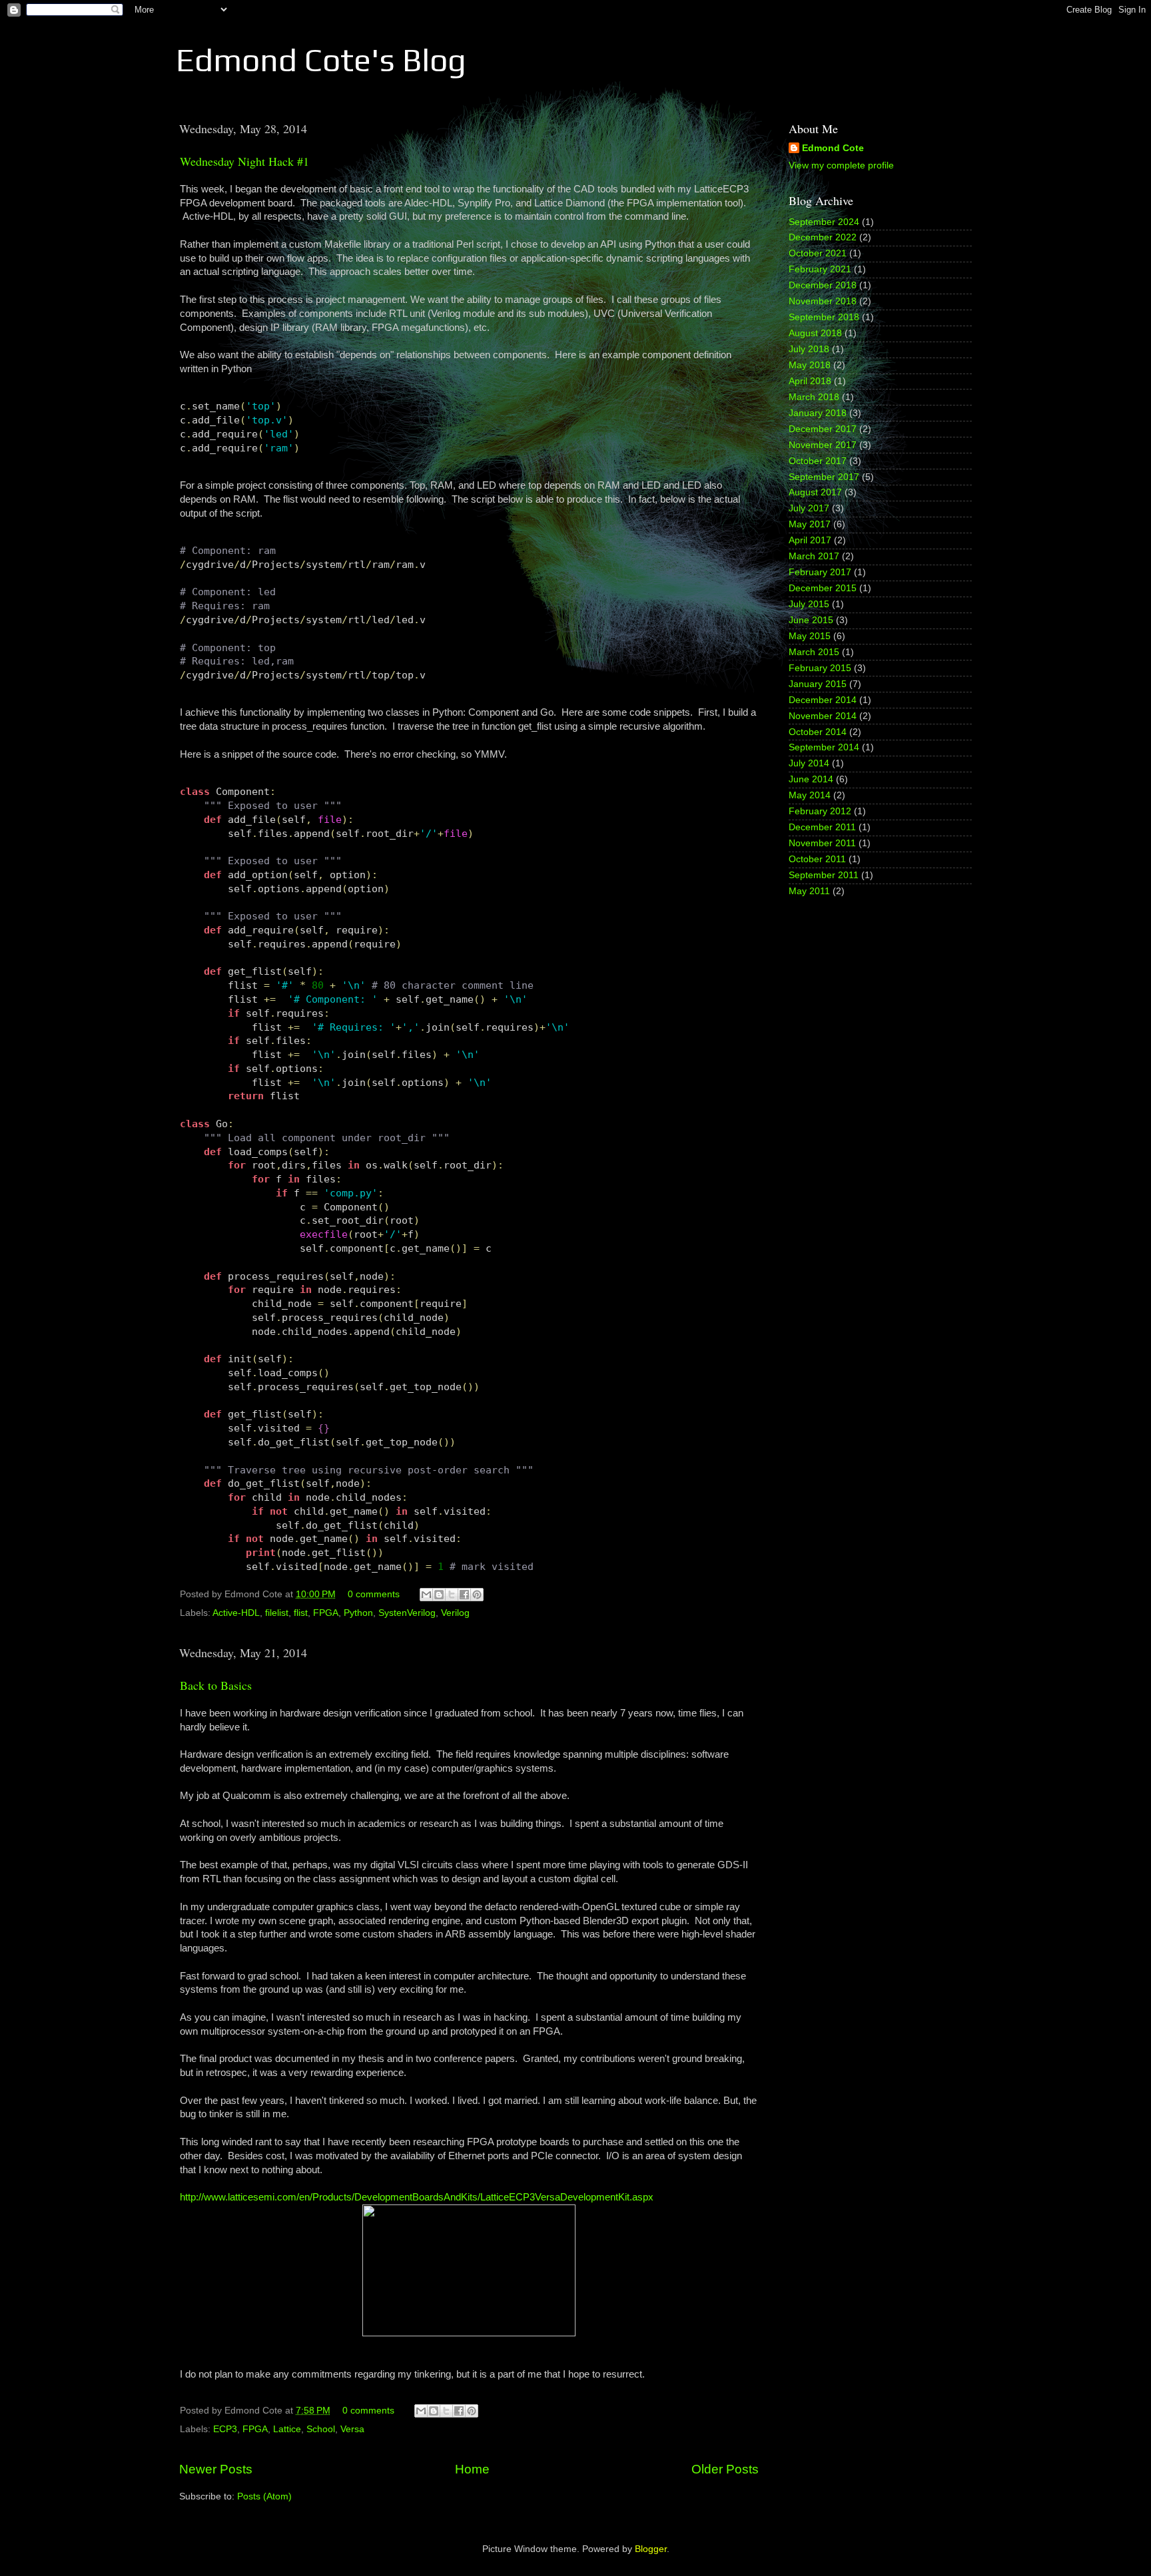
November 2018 (823, 301)
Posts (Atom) (264, 2496)
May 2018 (810, 365)
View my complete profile (841, 165)
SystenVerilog (407, 1613)
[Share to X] (452, 1595)
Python (358, 1613)
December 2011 (822, 827)
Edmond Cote (833, 148)
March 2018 (814, 397)
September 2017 (824, 477)
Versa (352, 2429)
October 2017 (818, 461)
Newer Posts (216, 2469)
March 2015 (814, 652)
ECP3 (225, 2429)
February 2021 (820, 269)
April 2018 (810, 381)
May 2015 (810, 636)
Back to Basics (216, 1685)
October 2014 (818, 732)
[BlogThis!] (439, 1595)
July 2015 (809, 604)
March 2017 (814, 556)
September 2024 (824, 222)
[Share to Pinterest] (477, 1595)
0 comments (374, 1594)
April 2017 (810, 540)
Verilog (455, 1613)
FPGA (326, 1613)
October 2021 (818, 253)
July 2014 (809, 763)
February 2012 (820, 811)
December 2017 (823, 429)
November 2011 (822, 843)
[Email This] (426, 1595)
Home (472, 2469)
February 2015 (820, 668)
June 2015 (811, 620)
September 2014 (824, 747)
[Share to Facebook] (464, 1595)
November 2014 (823, 716)
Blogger (651, 2549)
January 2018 (818, 413)
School (321, 2429)
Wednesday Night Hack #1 (244, 161)
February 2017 (820, 572)
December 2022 (823, 237)
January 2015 (818, 684)
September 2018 (824, 317)
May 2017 (810, 524)
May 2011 (809, 891)
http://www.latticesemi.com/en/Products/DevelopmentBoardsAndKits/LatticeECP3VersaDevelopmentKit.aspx (417, 2197)
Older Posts (725, 2469)
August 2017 (815, 492)
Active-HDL (236, 1613)
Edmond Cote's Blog (321, 60)
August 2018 (815, 333)
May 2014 (810, 795)
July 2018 (809, 349)
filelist (277, 1613)
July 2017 (809, 508)
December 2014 (823, 700)
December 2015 (823, 588)
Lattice (287, 2429)
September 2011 (824, 875)
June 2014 (811, 779)
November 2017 (823, 445)
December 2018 (823, 285)
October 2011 (817, 859)
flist (301, 1613)
